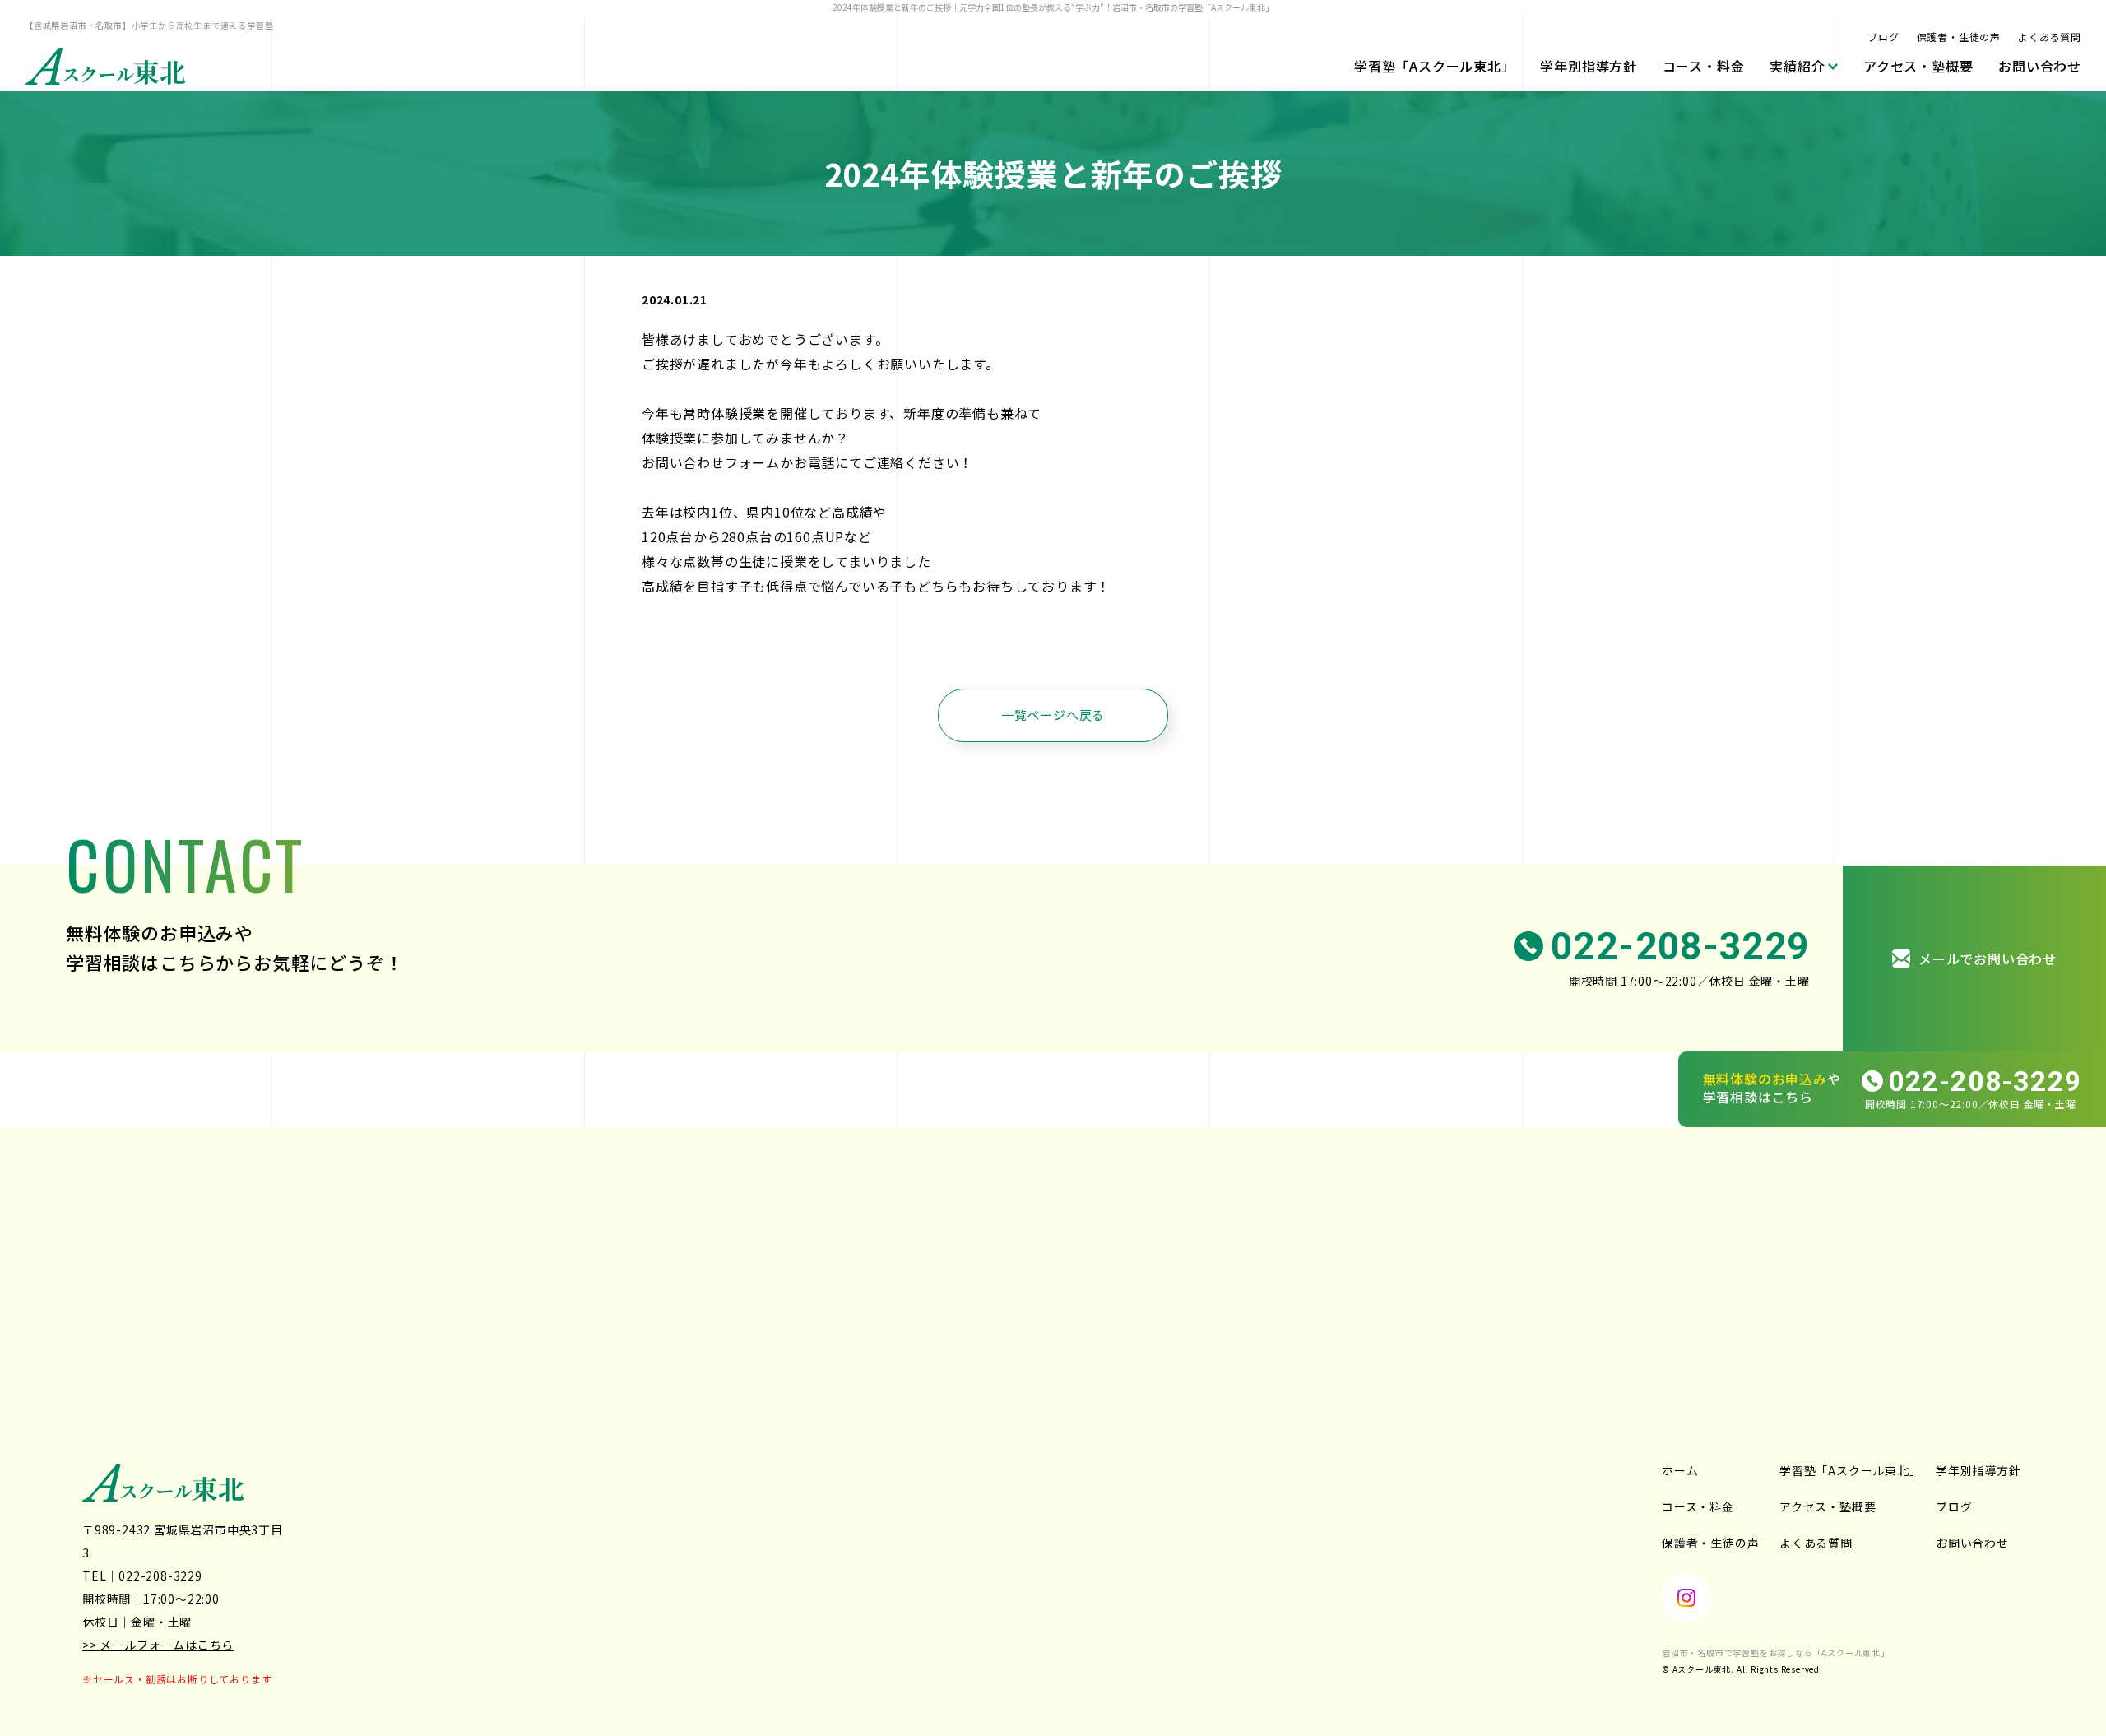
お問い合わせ (2040, 66)
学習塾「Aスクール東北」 (1435, 66)
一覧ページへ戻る (1053, 715)
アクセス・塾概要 (1918, 66)
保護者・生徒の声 (1959, 37)
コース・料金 (1704, 66)
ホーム (1680, 1470)
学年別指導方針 (1589, 66)
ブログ (1883, 37)
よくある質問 (2050, 37)
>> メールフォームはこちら (158, 1645)
